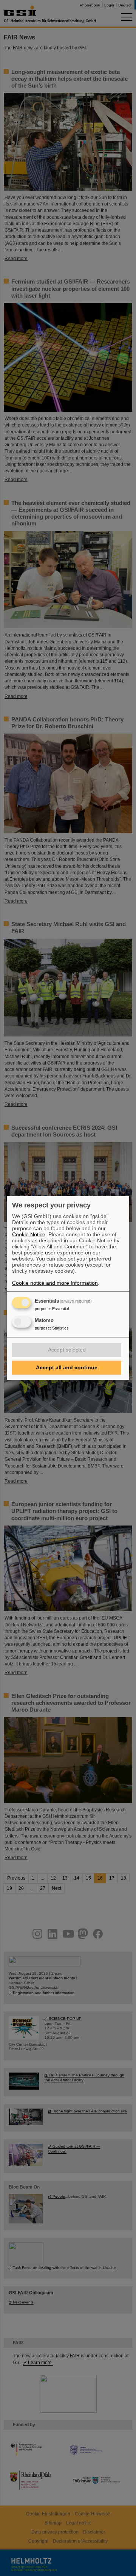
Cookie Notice (29, 1234)
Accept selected (67, 1350)
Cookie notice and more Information (55, 1283)
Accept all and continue (67, 1367)
